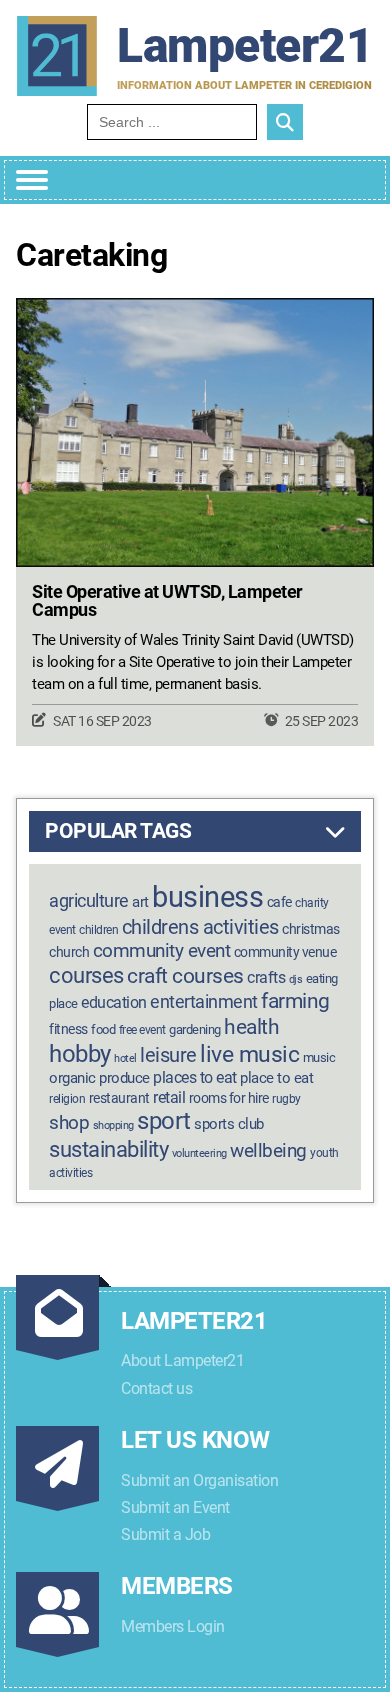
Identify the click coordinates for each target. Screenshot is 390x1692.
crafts (266, 977)
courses (86, 975)
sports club (229, 1124)
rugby (286, 1099)
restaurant (119, 1098)
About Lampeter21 (182, 1360)
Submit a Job (165, 1534)
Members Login (173, 1626)
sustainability (108, 1149)
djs (296, 979)
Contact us (156, 1388)
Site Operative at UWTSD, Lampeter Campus (167, 601)
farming (295, 1001)
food (103, 1029)
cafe (279, 902)
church (69, 952)
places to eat (195, 1077)
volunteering (199, 1153)
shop (69, 1123)
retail (169, 1097)
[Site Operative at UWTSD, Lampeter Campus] (195, 432)
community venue (285, 952)
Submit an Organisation (199, 1480)
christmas (311, 929)
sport (164, 1121)
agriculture (89, 900)
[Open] (32, 180)
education (114, 1002)
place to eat (276, 1078)
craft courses (185, 975)
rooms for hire (229, 1098)
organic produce (99, 1078)
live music (249, 1054)
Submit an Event (175, 1507)
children (98, 930)
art (140, 902)
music (319, 1057)
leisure (168, 1055)
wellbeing (268, 1150)
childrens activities (200, 927)
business (207, 897)
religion (67, 1099)
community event (162, 950)
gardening (195, 1029)
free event (142, 1030)
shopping (113, 1125)
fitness (68, 1029)
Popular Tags (118, 831)
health (251, 1026)
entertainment (204, 1001)
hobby (80, 1054)
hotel (125, 1058)
